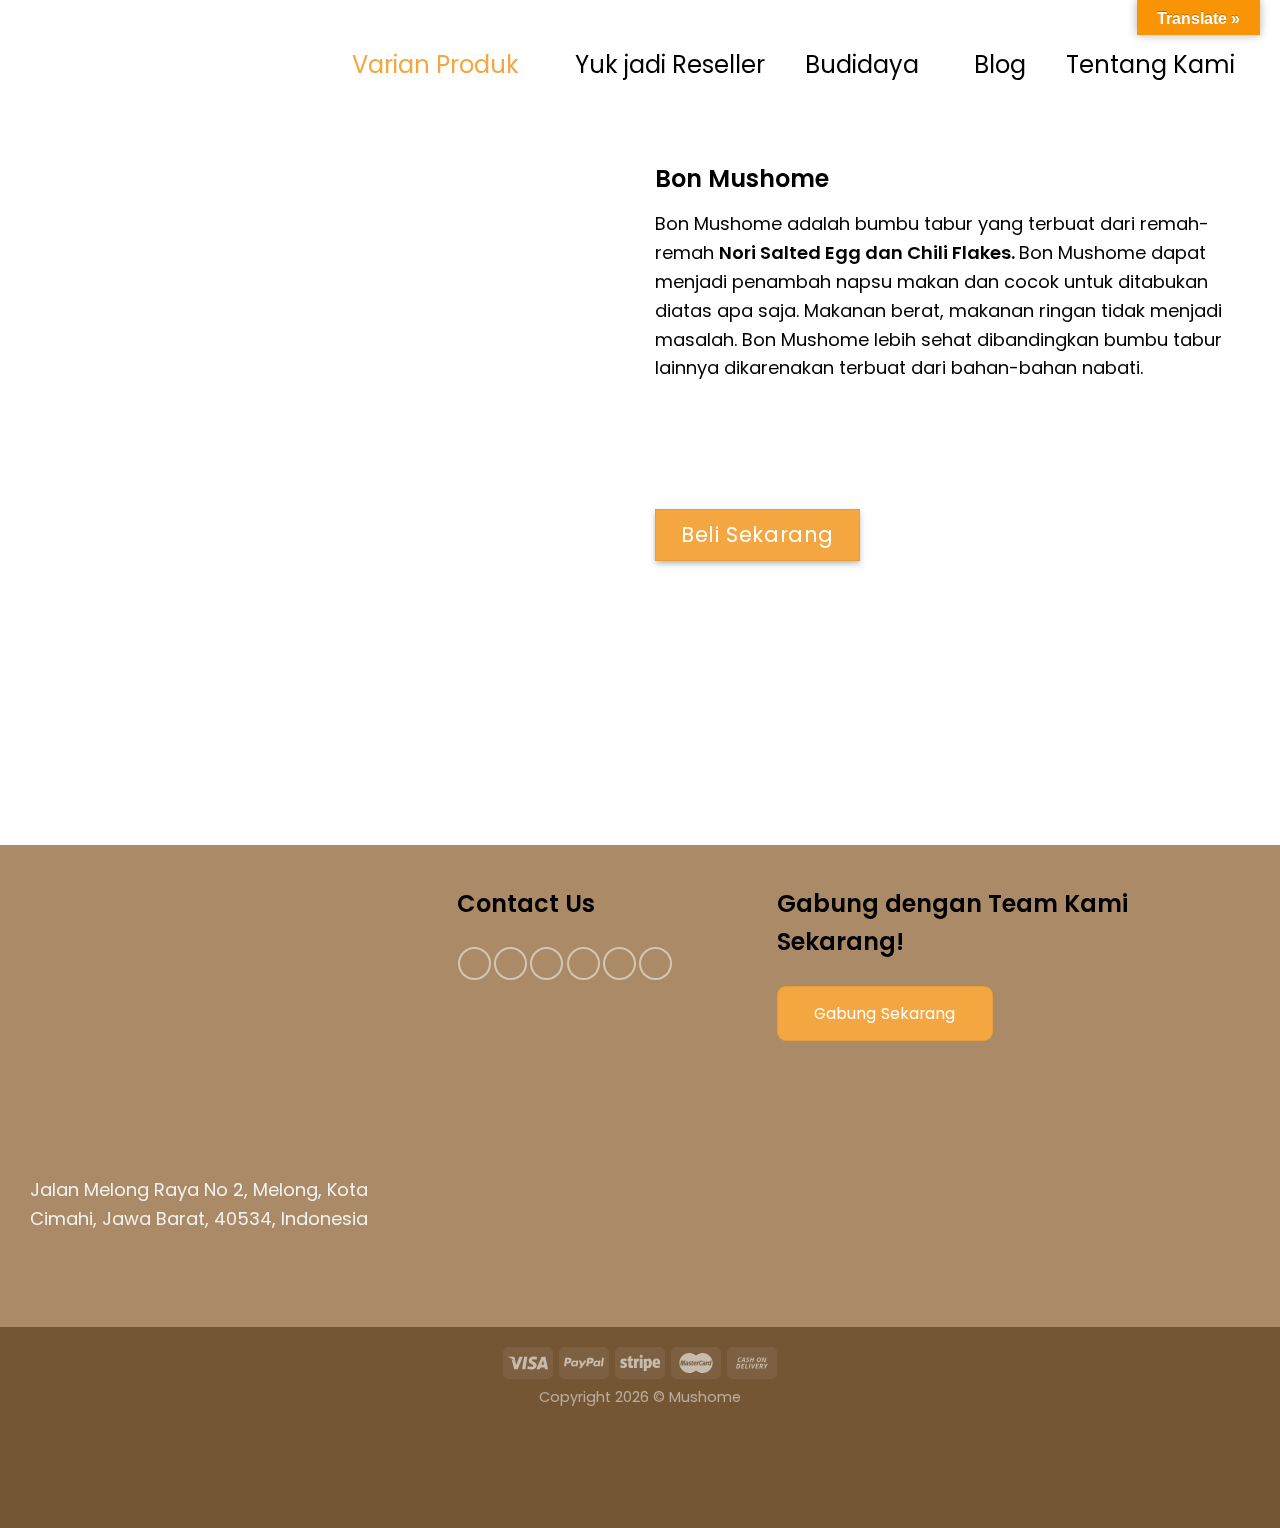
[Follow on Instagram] (510, 963)
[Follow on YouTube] (655, 963)
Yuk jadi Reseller (670, 64)
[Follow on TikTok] (546, 963)
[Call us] (619, 963)
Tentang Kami (1150, 64)
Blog (1000, 64)
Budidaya (862, 64)
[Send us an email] (583, 963)
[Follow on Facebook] (474, 963)
